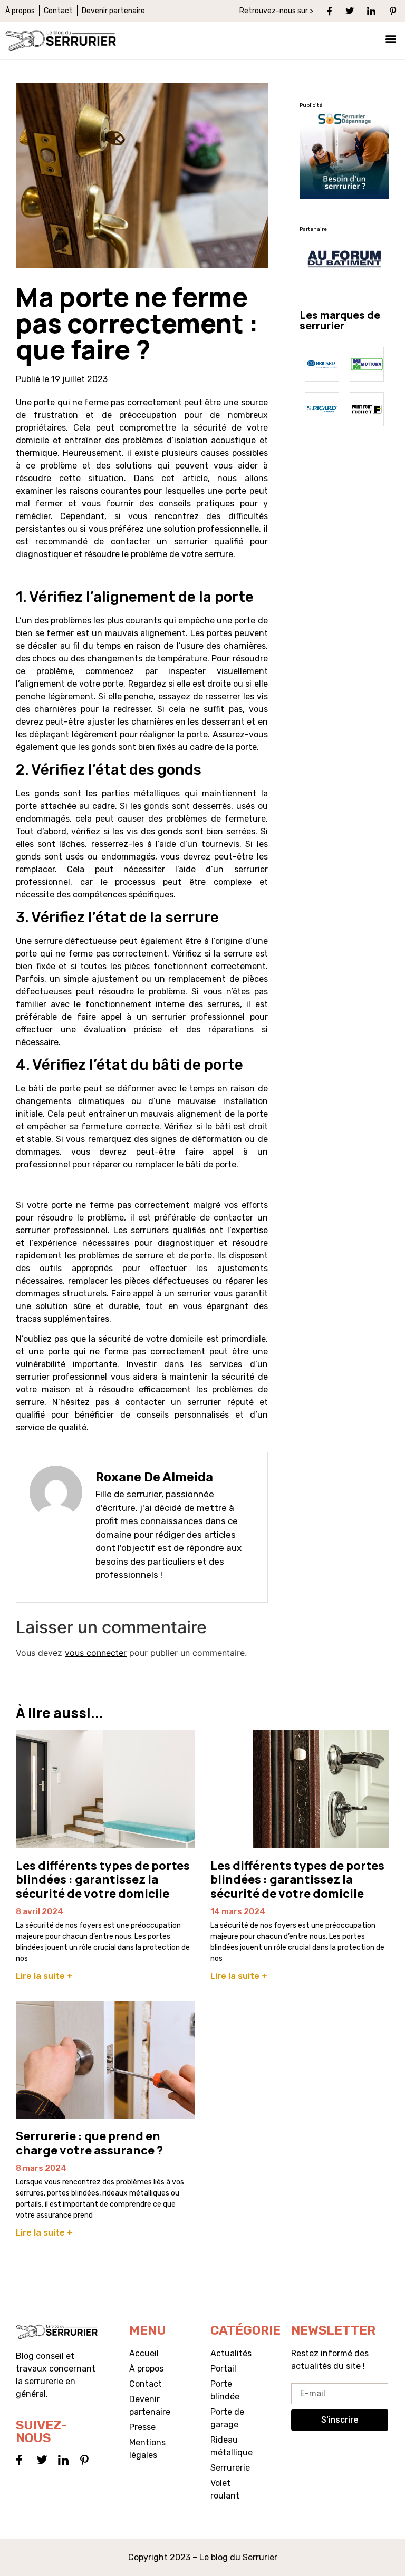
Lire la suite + (44, 1976)
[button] (391, 38)
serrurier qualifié (209, 541)
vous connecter (96, 1653)
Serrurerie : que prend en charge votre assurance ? (89, 2143)
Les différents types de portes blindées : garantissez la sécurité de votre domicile (103, 1880)
